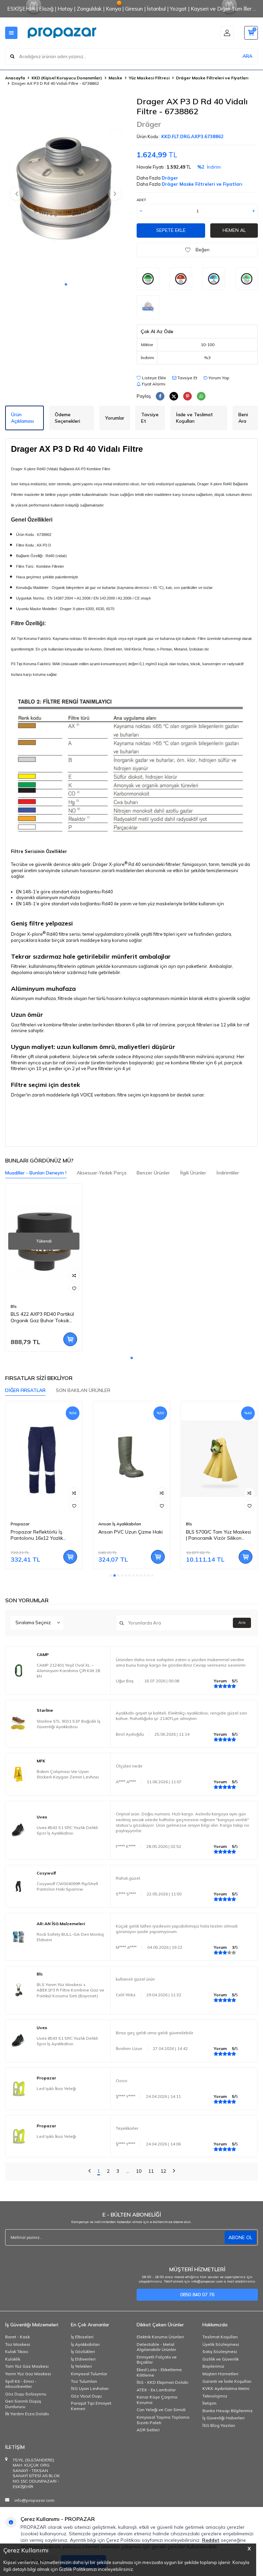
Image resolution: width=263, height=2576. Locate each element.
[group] (66, 187)
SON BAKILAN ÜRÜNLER (83, 1390)
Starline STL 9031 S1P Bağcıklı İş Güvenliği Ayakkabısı (68, 1724)
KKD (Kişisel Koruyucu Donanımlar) (67, 78)
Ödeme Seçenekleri (67, 418)
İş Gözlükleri (83, 2351)
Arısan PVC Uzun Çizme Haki (130, 1532)
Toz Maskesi (18, 2344)
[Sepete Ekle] (70, 1339)
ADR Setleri (148, 2430)
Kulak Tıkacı (17, 2351)
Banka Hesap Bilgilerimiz (228, 2411)
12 (163, 2171)
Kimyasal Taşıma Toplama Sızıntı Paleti (163, 2420)
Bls (14, 1306)
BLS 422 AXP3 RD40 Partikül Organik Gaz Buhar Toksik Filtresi (42, 1317)
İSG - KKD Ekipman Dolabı (162, 2382)
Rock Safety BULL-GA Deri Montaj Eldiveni (70, 1937)
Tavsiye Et (187, 378)
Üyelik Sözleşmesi (221, 2344)
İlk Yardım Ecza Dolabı (27, 2414)
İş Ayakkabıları (85, 2344)
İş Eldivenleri (83, 2359)
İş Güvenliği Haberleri (223, 2418)
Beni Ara (243, 418)
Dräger (149, 124)
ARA (247, 56)
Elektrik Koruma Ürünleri (160, 2337)
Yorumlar (115, 418)
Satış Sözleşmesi (220, 2351)
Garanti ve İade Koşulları (227, 2381)
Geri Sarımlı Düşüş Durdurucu (23, 2404)
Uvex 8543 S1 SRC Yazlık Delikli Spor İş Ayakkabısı (67, 1830)
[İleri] (174, 2172)
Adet (141, 200)
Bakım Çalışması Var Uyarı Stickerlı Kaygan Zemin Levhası (68, 1774)
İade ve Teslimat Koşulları (195, 418)
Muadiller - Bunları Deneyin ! (36, 1173)
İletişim (209, 2403)
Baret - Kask (17, 2337)
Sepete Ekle (171, 230)
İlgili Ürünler (193, 1173)
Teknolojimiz (215, 2396)
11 (151, 2171)
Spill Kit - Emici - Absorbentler (21, 2384)
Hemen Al (234, 230)
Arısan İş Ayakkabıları (120, 1524)
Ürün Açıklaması (22, 418)
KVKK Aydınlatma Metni (226, 2388)
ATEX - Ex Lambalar (156, 2390)
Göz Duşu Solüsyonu (26, 2394)
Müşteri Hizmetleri (220, 2374)
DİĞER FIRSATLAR (25, 1390)
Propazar (20, 1524)
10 (139, 2171)
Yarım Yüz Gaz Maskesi (28, 2374)
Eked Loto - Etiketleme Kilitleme (159, 2372)
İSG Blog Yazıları (219, 2425)
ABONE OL (240, 2237)
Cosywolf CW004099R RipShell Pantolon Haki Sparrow (67, 1886)
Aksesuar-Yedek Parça (102, 1173)
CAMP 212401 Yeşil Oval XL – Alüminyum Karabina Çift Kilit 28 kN (68, 1671)
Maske (115, 78)
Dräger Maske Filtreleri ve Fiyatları (212, 78)
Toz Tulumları (84, 2381)
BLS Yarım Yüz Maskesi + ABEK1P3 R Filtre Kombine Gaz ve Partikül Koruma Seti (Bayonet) (70, 1990)
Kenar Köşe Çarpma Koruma (157, 2400)
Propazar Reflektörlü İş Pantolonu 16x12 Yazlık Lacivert (37, 1535)
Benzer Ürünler (153, 1173)
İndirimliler (228, 1173)
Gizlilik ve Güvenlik (221, 2359)
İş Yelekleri (81, 2366)
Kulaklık (13, 2359)
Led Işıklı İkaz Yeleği (56, 2088)
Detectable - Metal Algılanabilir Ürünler (156, 2347)
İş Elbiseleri (82, 2337)
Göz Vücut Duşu (86, 2396)
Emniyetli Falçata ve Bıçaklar (157, 2360)
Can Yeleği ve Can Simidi (161, 2410)
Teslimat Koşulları (220, 2337)
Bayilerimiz (213, 2366)
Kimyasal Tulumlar (89, 2374)
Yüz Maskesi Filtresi (149, 78)
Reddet (211, 2540)
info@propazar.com (34, 2500)
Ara (242, 1622)
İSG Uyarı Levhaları (90, 2388)
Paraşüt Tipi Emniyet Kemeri (91, 2406)
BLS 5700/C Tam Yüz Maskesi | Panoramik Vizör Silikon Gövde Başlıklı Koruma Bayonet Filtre (218, 1535)
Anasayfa (15, 78)
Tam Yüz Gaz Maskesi (27, 2366)
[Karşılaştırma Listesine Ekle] (74, 1275)
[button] (66, 284)
